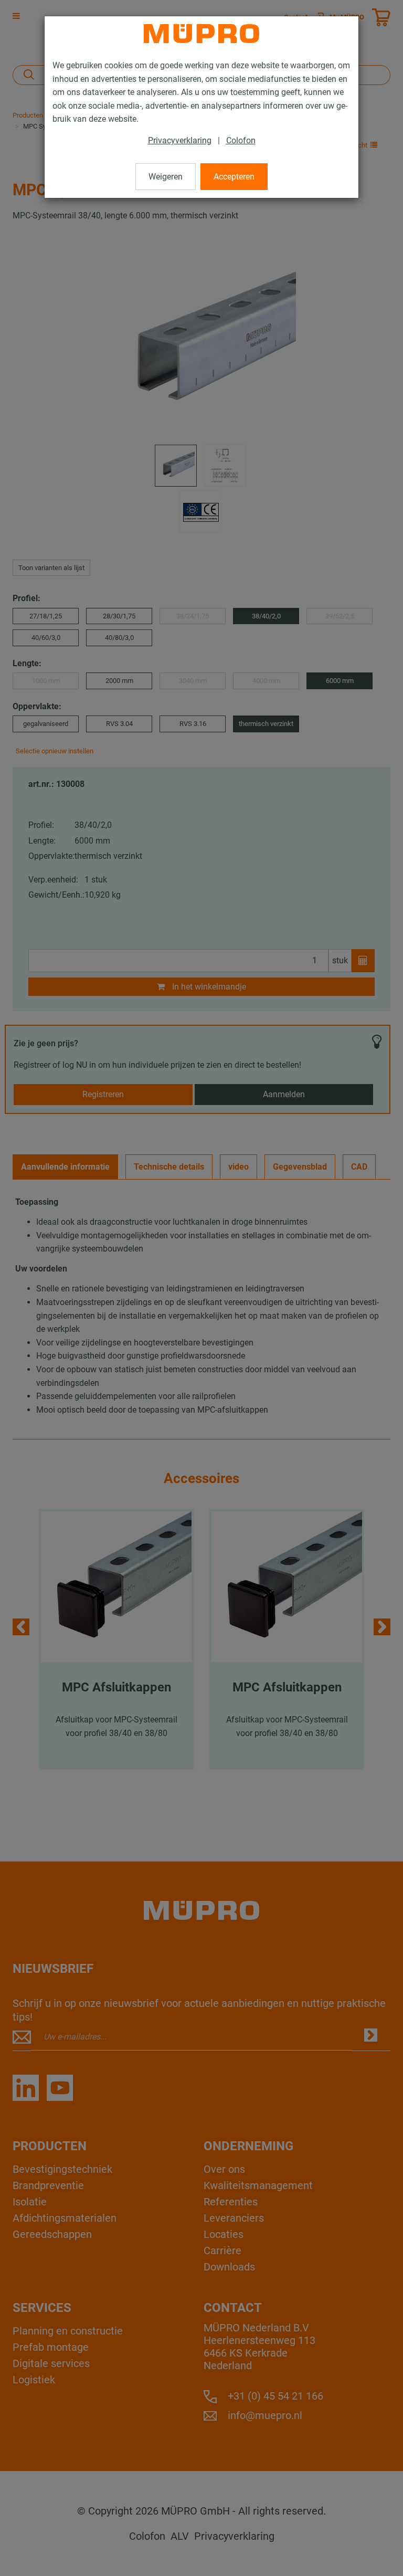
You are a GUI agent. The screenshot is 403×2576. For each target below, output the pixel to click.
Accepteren (234, 177)
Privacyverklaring (180, 140)
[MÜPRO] (201, 34)
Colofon (241, 140)
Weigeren (166, 177)
